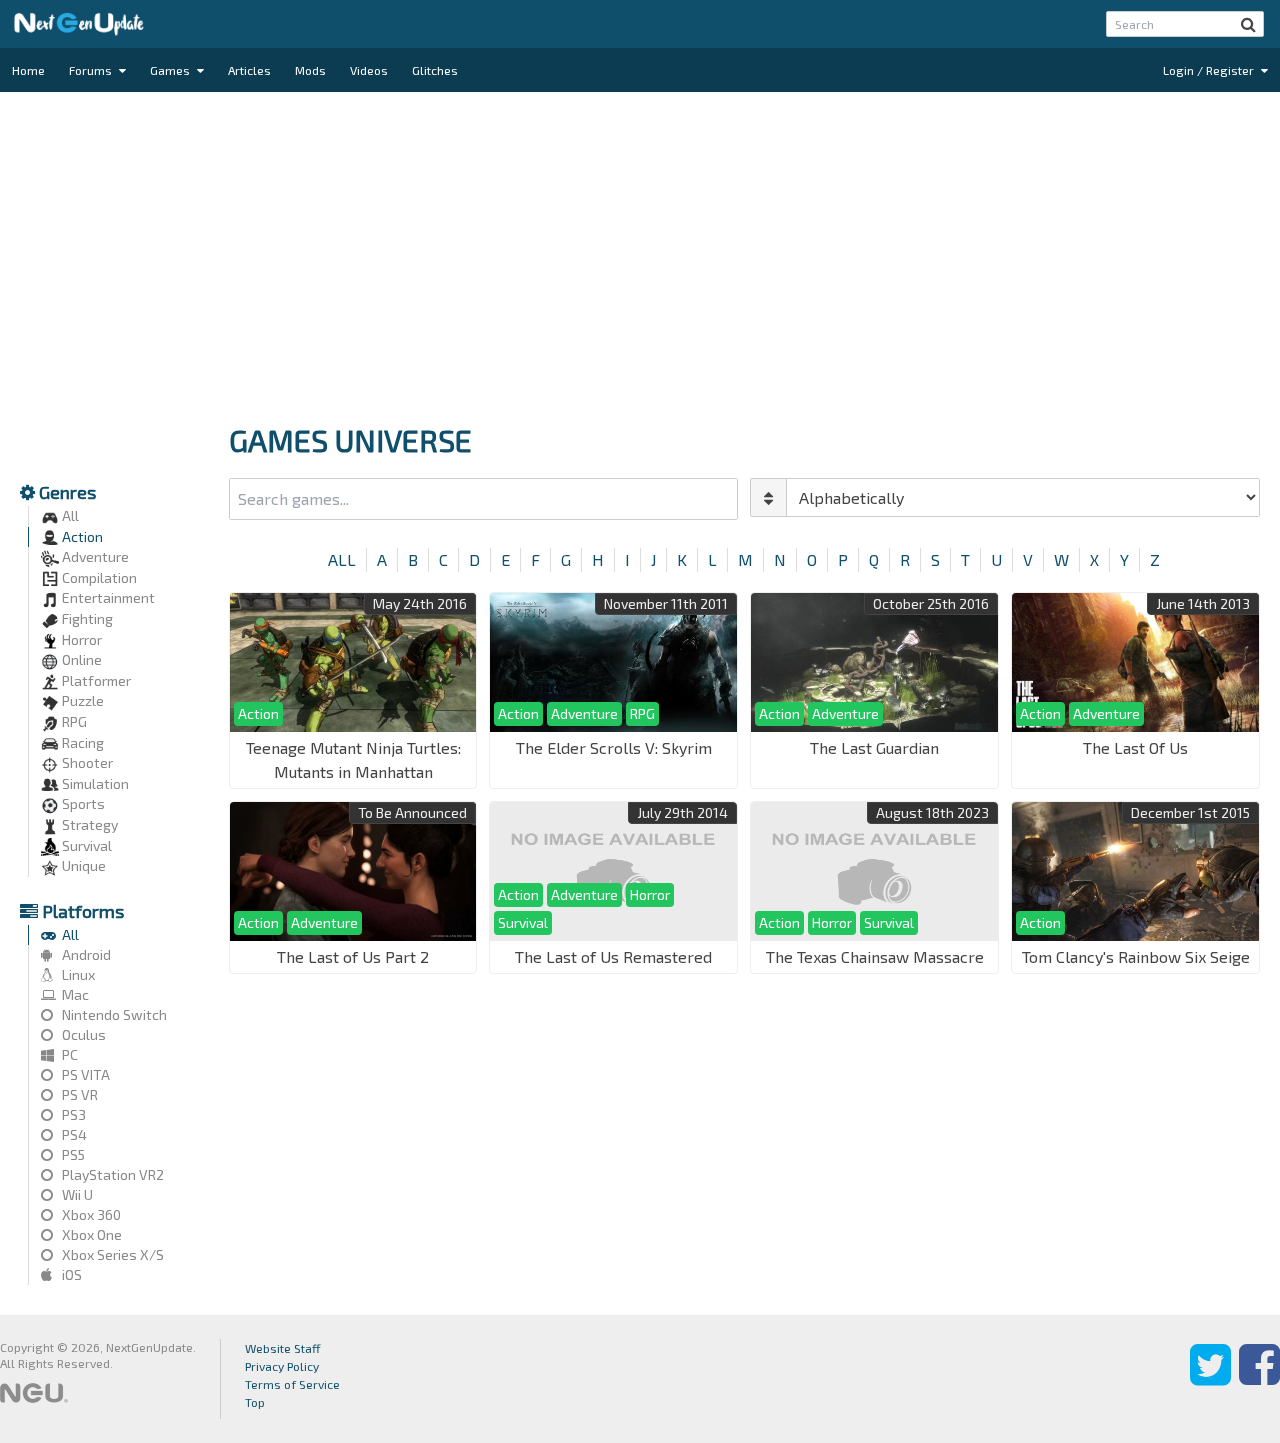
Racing (81, 742)
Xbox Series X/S (111, 1254)
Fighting (86, 618)
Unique (82, 865)
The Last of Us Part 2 (353, 956)
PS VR (78, 1094)
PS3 (72, 1114)
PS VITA (84, 1074)
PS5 (72, 1154)
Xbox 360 (90, 1214)
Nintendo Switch (113, 1014)
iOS (70, 1274)
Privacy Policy (282, 1366)
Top (255, 1402)
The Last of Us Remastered (613, 956)
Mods (310, 70)
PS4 (73, 1134)
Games (171, 70)
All (69, 515)
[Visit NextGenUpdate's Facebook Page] (1259, 1379)
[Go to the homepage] (79, 24)
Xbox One (90, 1234)
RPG (73, 721)
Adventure (94, 556)
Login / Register (1210, 70)
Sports (82, 803)
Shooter (86, 762)
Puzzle (81, 700)
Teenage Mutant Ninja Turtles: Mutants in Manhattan (353, 759)
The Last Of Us (1135, 747)
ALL (342, 559)
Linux (77, 974)
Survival (85, 845)
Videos (369, 70)
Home (28, 70)
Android (85, 954)
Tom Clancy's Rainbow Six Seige (1136, 956)
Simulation (94, 783)
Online (80, 659)
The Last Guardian (874, 747)
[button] (1248, 24)
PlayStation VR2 (111, 1174)
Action (81, 536)
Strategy (88, 824)
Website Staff (283, 1348)
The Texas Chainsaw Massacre (875, 956)
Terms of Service (292, 1384)
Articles (249, 70)
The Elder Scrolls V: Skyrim (614, 747)
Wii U (76, 1194)
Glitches (435, 70)
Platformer (95, 680)
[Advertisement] (640, 252)
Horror (80, 639)
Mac (74, 994)
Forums (92, 70)
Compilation (98, 577)
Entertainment (107, 597)
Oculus (82, 1034)
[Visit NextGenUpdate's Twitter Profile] (1210, 1379)
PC (68, 1054)
